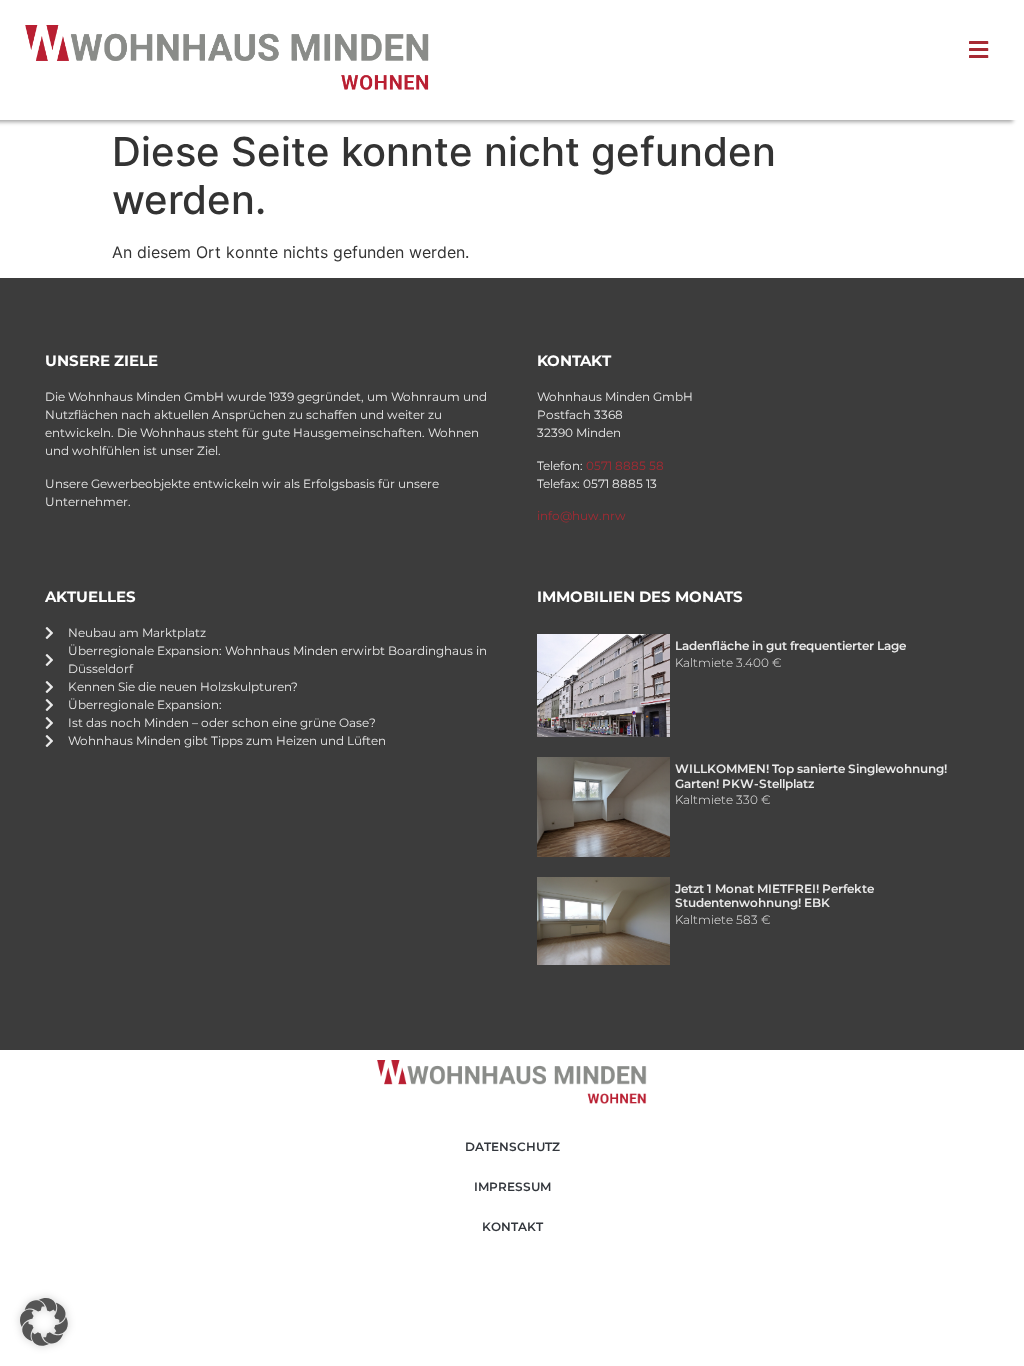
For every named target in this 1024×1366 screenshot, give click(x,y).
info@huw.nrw (581, 515)
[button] (44, 1322)
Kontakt (512, 1226)
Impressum (512, 1186)
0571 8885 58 (625, 465)
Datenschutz (512, 1146)
